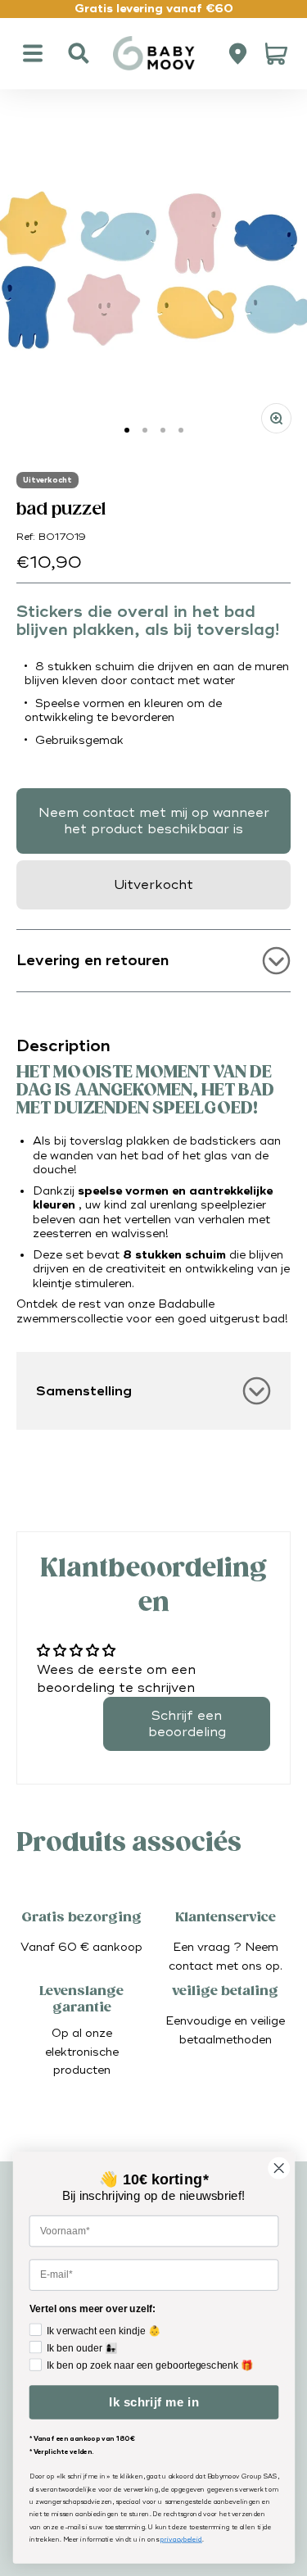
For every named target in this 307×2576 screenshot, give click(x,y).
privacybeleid (181, 2540)
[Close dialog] (279, 2168)
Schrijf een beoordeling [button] (187, 1724)
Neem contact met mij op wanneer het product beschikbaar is (154, 821)
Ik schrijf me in (153, 2403)
